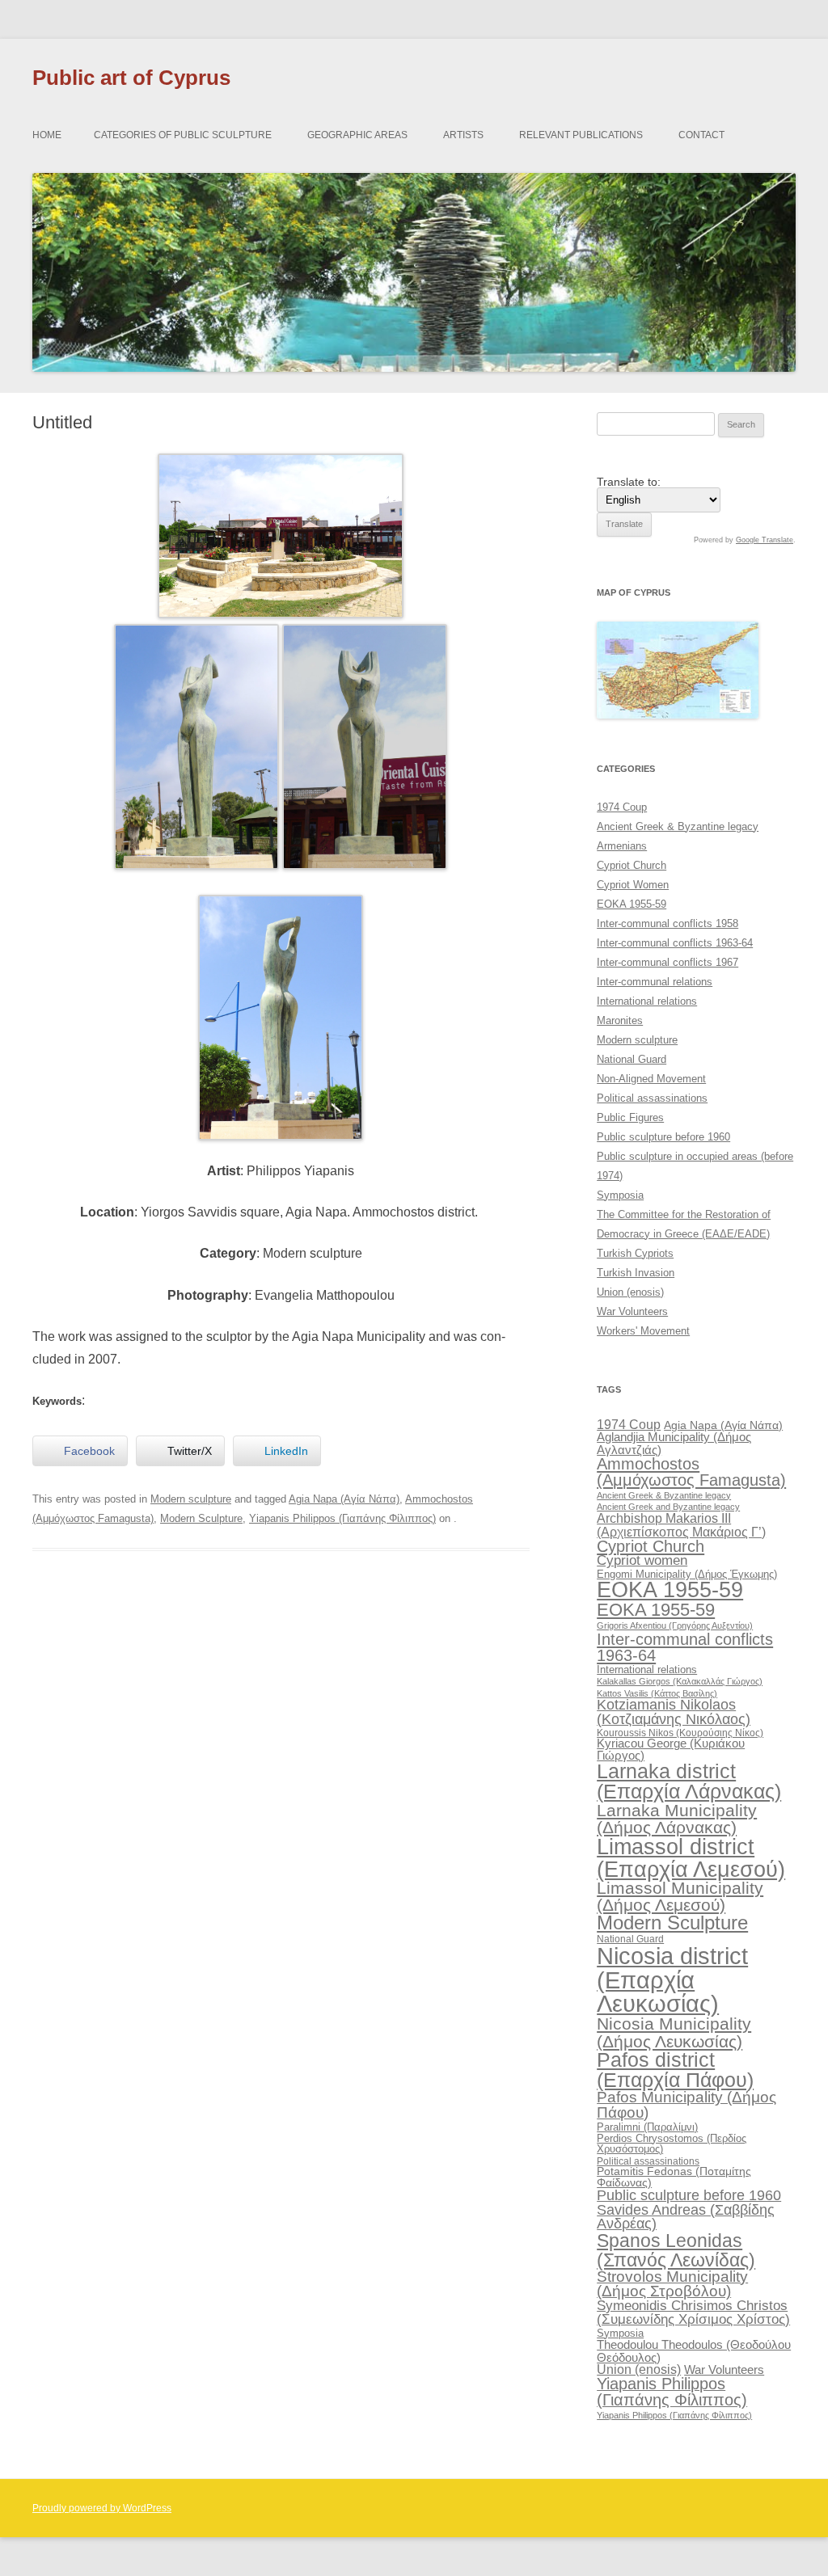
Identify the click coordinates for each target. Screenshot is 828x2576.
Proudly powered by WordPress (102, 2508)
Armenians (622, 846)
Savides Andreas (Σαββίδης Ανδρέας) (686, 2217)
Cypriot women (642, 1560)
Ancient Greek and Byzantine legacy (668, 1507)
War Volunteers (632, 1311)
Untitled (59, 1621)
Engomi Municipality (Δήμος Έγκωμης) (687, 1574)
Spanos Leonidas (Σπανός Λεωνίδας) (676, 2250)
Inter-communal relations (655, 982)
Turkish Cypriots (635, 1253)
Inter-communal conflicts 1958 (667, 923)
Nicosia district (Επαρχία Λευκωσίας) (672, 1979)
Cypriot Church (632, 865)
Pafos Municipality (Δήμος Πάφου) (686, 2105)
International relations (647, 1001)
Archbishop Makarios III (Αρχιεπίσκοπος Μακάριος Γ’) (681, 1524)
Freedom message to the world (442, 1621)
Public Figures (630, 1117)
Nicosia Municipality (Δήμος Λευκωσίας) (674, 2032)
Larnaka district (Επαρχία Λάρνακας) (689, 1781)
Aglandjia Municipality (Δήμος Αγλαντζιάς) (674, 1443)
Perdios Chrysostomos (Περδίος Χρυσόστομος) (672, 2144)
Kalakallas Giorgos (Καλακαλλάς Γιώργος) (680, 1681)
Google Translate (765, 540)
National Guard (632, 1059)
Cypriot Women (633, 885)
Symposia (620, 1195)
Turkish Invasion (636, 1273)
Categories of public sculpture (183, 135)
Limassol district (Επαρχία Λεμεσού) (691, 1857)
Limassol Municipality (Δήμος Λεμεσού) (680, 1896)
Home (47, 135)
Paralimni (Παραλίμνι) (647, 2127)
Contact (701, 135)
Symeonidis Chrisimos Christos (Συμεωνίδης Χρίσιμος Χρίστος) (693, 2312)
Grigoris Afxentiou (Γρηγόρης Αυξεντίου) (675, 1625)
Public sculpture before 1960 (663, 1137)
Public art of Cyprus (131, 78)
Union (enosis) (630, 1292)
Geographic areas (357, 135)
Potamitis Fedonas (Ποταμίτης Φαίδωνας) (674, 2177)
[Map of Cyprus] (678, 715)
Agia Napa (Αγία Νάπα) (344, 1499)
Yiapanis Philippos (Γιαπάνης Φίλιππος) (342, 1518)
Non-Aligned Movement (651, 1079)
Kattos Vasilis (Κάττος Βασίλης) (657, 1693)
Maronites (620, 1020)
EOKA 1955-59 (632, 904)
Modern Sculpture (201, 1518)
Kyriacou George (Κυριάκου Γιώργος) (671, 1750)
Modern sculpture (191, 1499)
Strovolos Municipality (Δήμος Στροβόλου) (672, 2284)
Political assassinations (652, 1098)
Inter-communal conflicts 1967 (667, 962)
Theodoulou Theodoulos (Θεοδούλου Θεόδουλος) (694, 2350)
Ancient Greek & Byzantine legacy (678, 826)
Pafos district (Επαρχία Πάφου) (675, 2070)
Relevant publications (581, 135)
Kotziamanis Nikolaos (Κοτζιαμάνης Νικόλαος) (674, 1712)
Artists (463, 135)
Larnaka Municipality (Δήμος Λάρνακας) (677, 1819)
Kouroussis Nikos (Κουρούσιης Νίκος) (680, 1733)
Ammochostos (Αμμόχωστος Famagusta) (691, 1472)
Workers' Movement (643, 1331)
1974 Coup (622, 807)
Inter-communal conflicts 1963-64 (675, 943)
